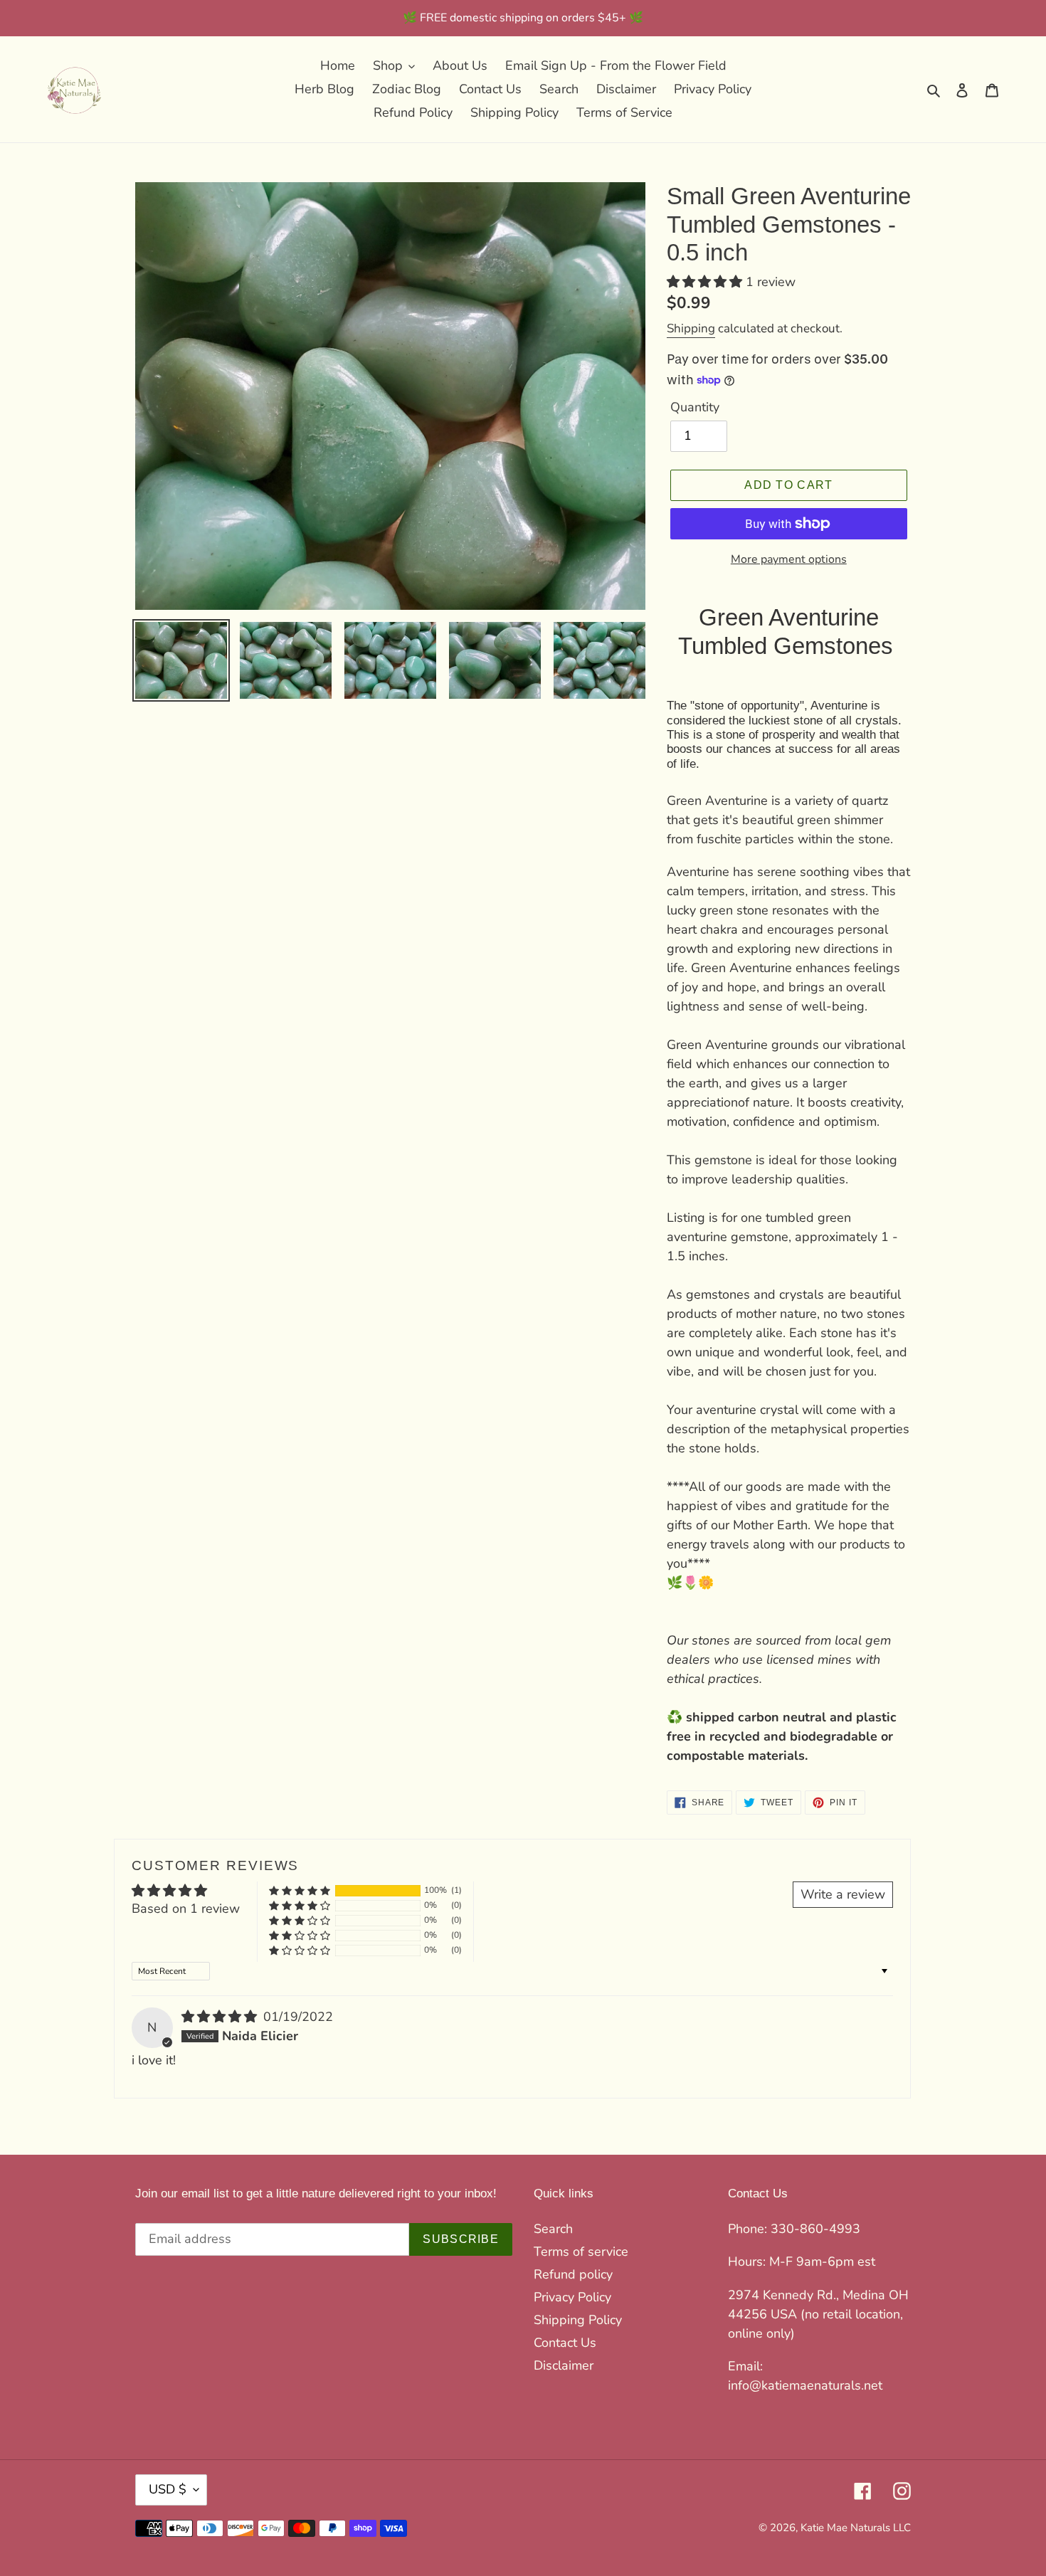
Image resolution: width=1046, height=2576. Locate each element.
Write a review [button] (843, 1894)
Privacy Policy (572, 2297)
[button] (706, 282)
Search (553, 2229)
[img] (221, 2017)
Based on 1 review (186, 1909)
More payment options (789, 559)
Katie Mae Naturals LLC (856, 2528)
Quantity (695, 407)
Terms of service (581, 2252)
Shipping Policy (578, 2320)
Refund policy (573, 2274)
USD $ (168, 2489)
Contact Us (565, 2343)
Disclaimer (564, 2365)
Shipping (691, 328)
